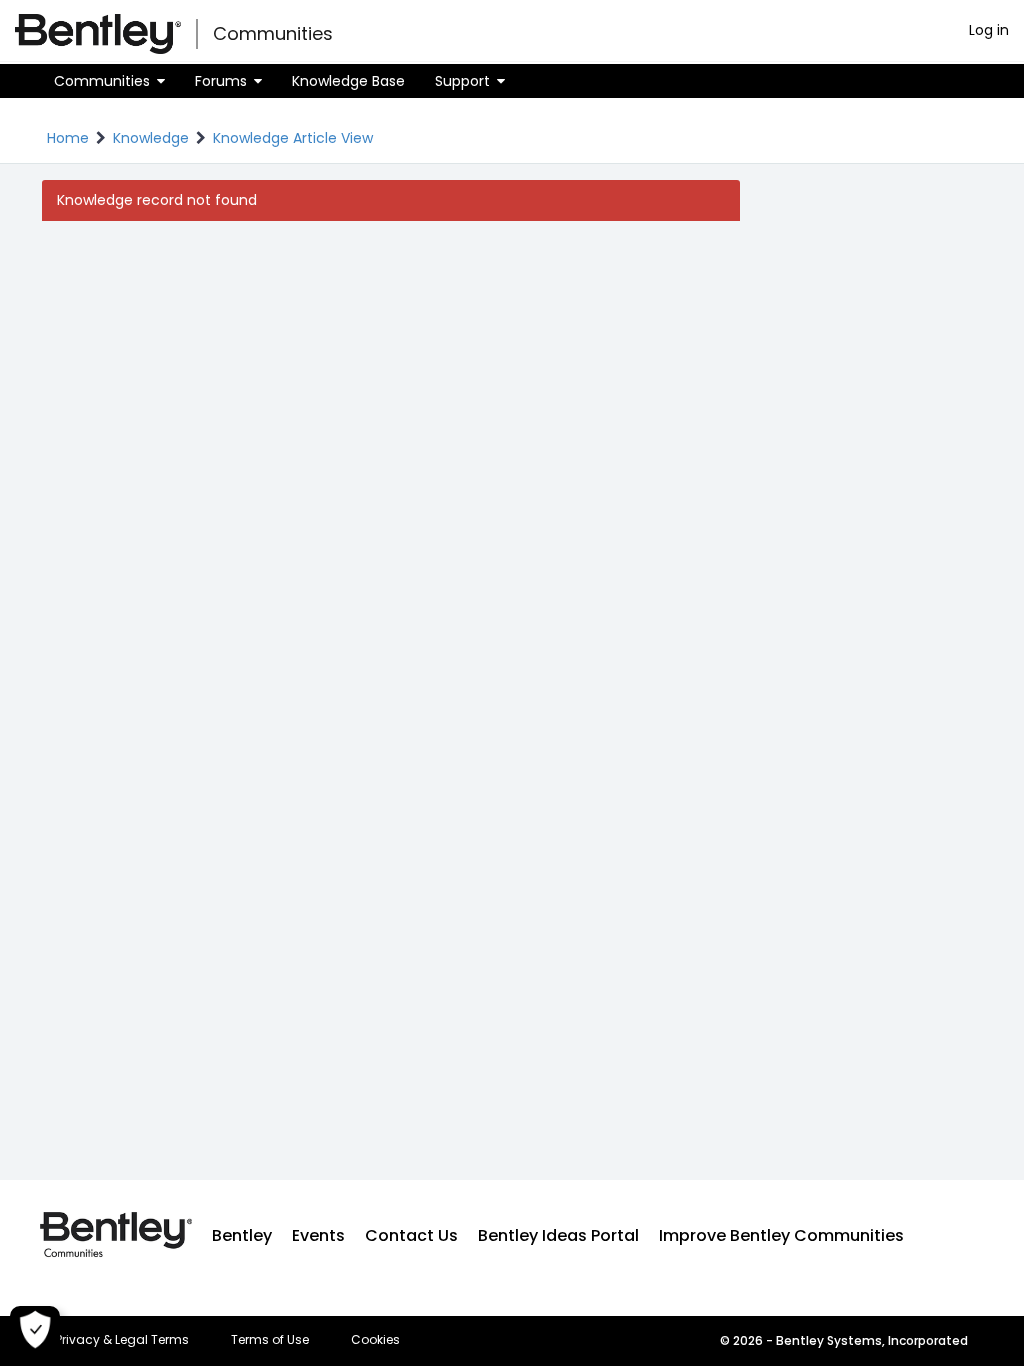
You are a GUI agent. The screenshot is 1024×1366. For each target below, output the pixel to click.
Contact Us (411, 1235)
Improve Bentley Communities (781, 1235)
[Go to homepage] (98, 34)
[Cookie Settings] (35, 1331)
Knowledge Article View (293, 138)
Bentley (242, 1235)
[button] (109, 81)
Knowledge (151, 138)
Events (318, 1235)
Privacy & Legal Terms (122, 1340)
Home (68, 138)
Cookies (375, 1340)
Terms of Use (270, 1340)
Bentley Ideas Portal (558, 1235)
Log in (989, 30)
